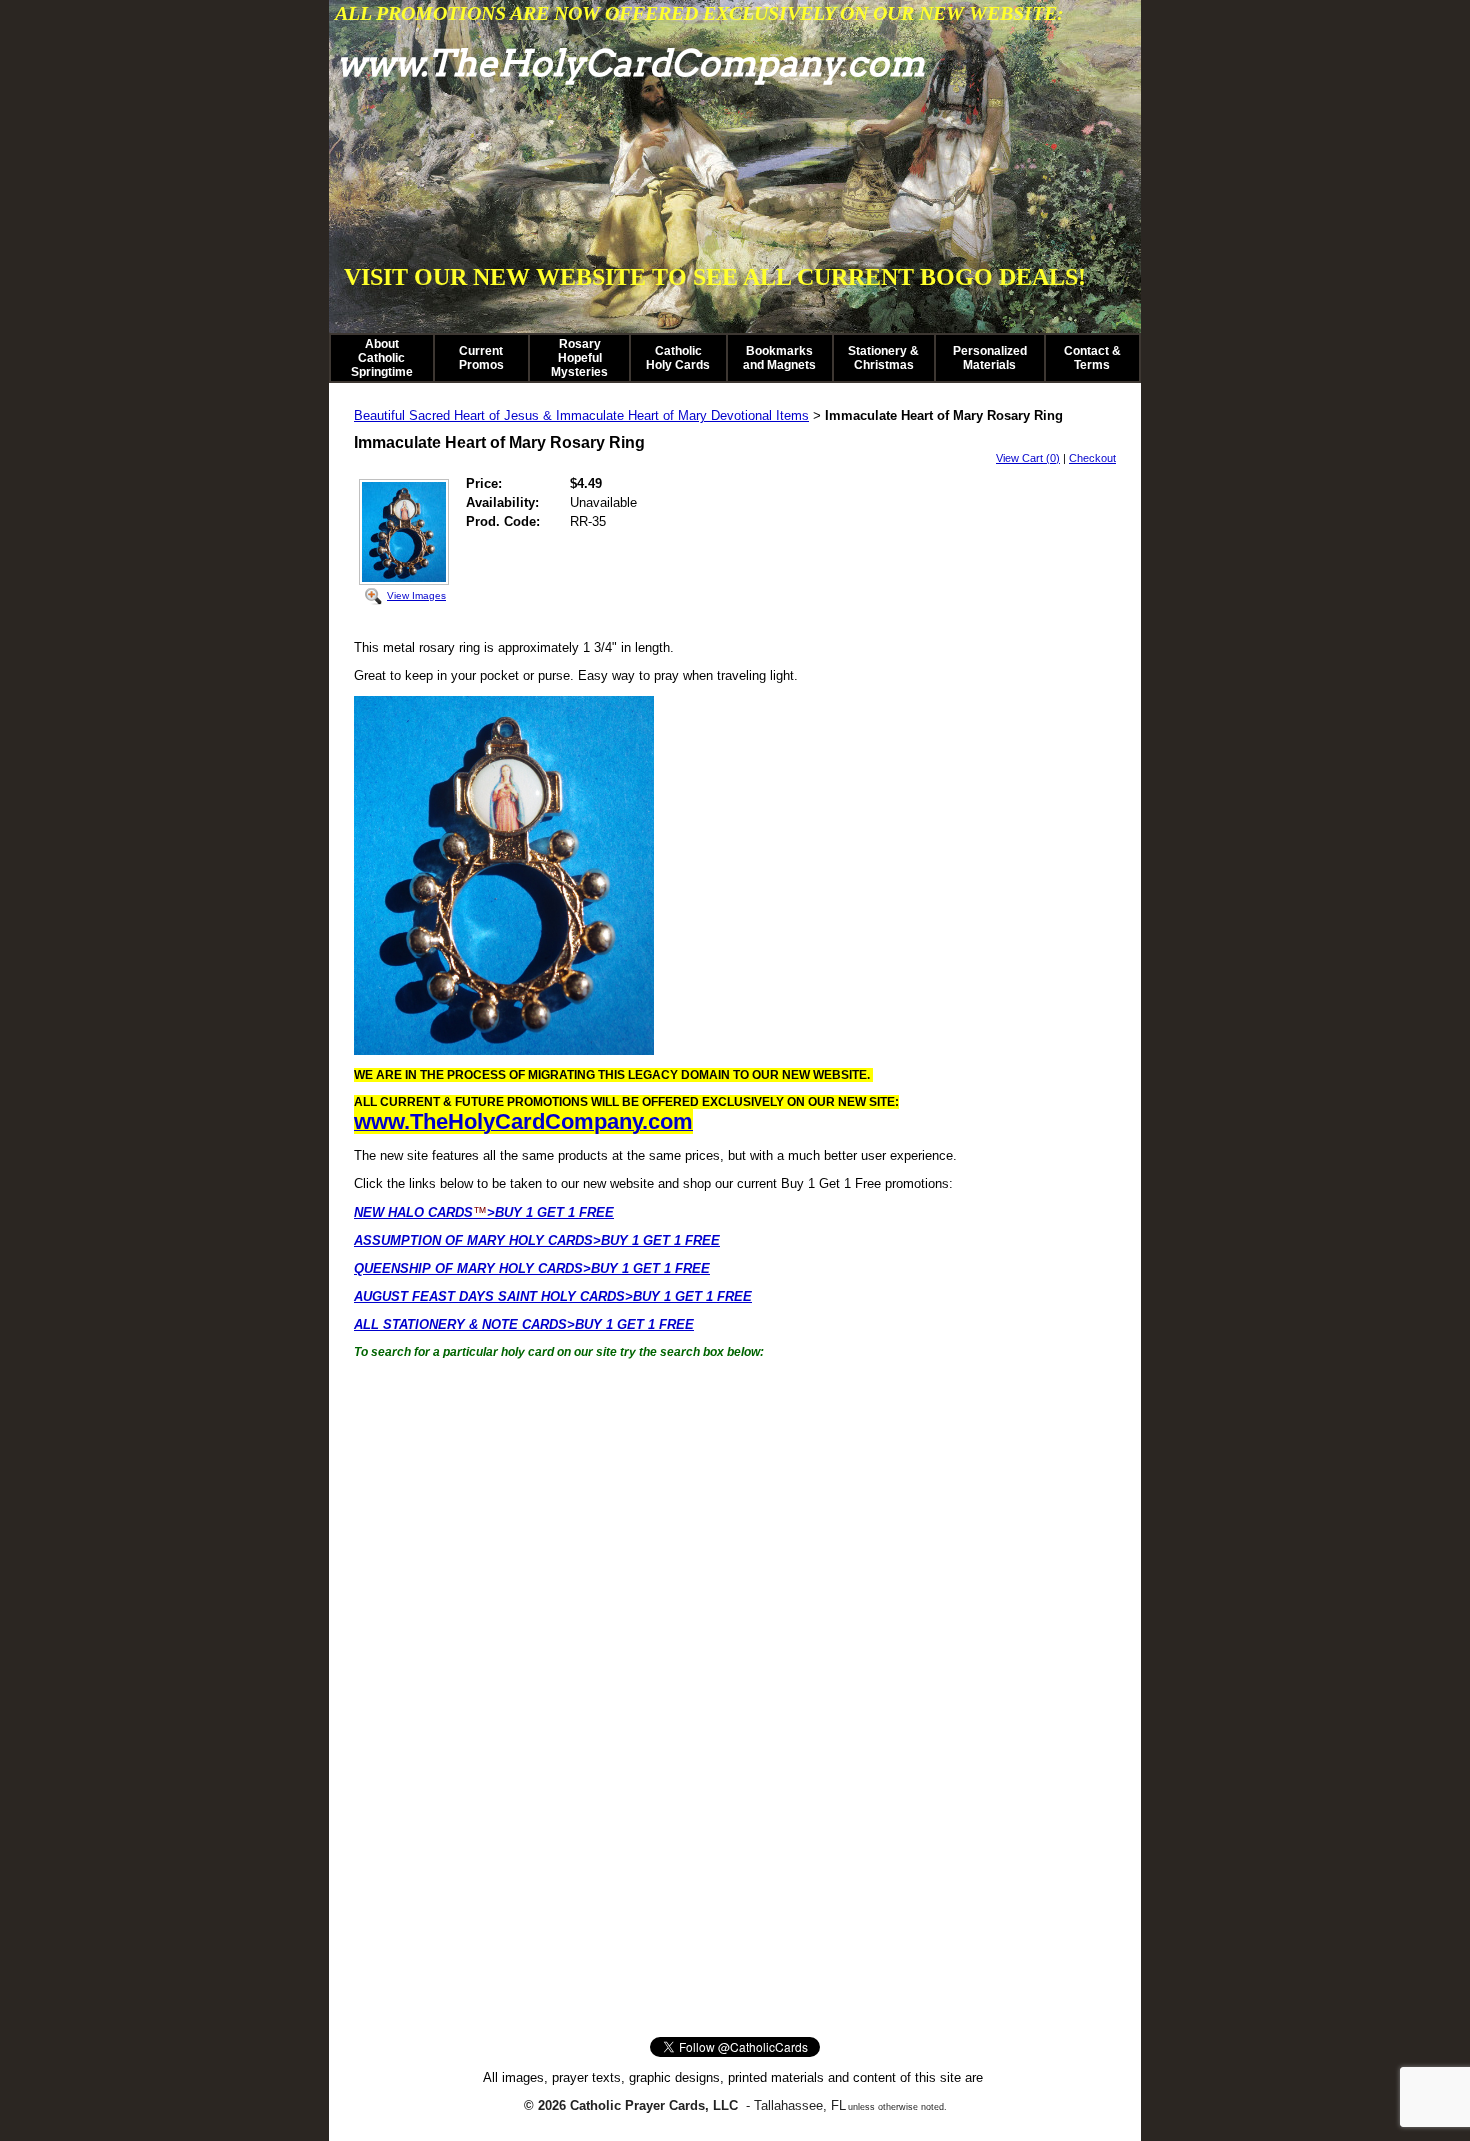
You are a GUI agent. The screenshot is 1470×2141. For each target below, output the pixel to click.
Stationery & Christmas (883, 358)
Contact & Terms (1092, 358)
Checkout (1092, 458)
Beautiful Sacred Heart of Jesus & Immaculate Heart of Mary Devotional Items (581, 415)
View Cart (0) (1028, 458)
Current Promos (481, 358)
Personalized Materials (990, 358)
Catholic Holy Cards (678, 358)
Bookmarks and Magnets (779, 358)
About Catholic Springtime (382, 358)
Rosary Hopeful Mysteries (579, 358)
